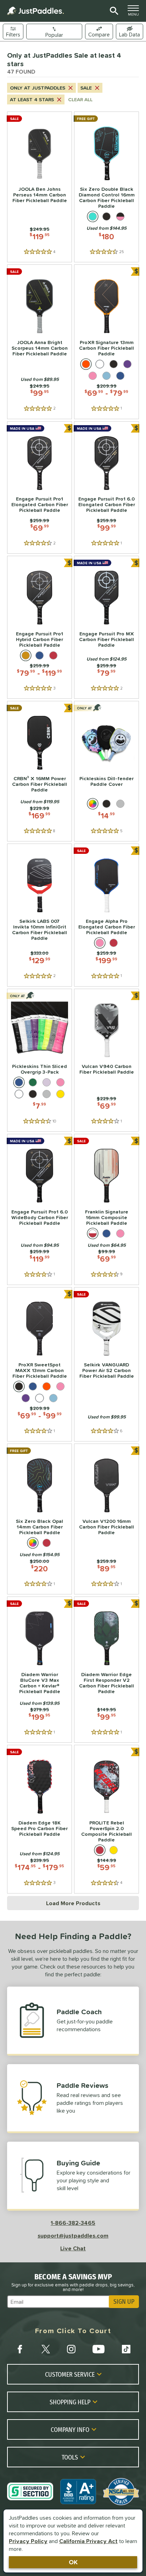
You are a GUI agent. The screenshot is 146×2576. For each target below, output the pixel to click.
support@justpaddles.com (73, 2235)
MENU (135, 12)
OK (73, 2562)
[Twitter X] (46, 2349)
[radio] (93, 216)
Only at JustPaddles (38, 88)
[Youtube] (99, 2349)
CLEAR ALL (80, 99)
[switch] (130, 32)
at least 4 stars (32, 99)
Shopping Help (70, 2402)
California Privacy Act (88, 2541)
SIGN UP (124, 2302)
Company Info (70, 2429)
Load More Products (73, 1903)
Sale (86, 88)
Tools (70, 2457)
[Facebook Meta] (20, 2349)
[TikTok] (126, 2349)
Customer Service (70, 2374)
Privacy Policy (28, 2541)
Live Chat (73, 2248)
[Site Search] (113, 11)
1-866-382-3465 (73, 2223)
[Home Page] (35, 11)
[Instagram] (71, 2349)
